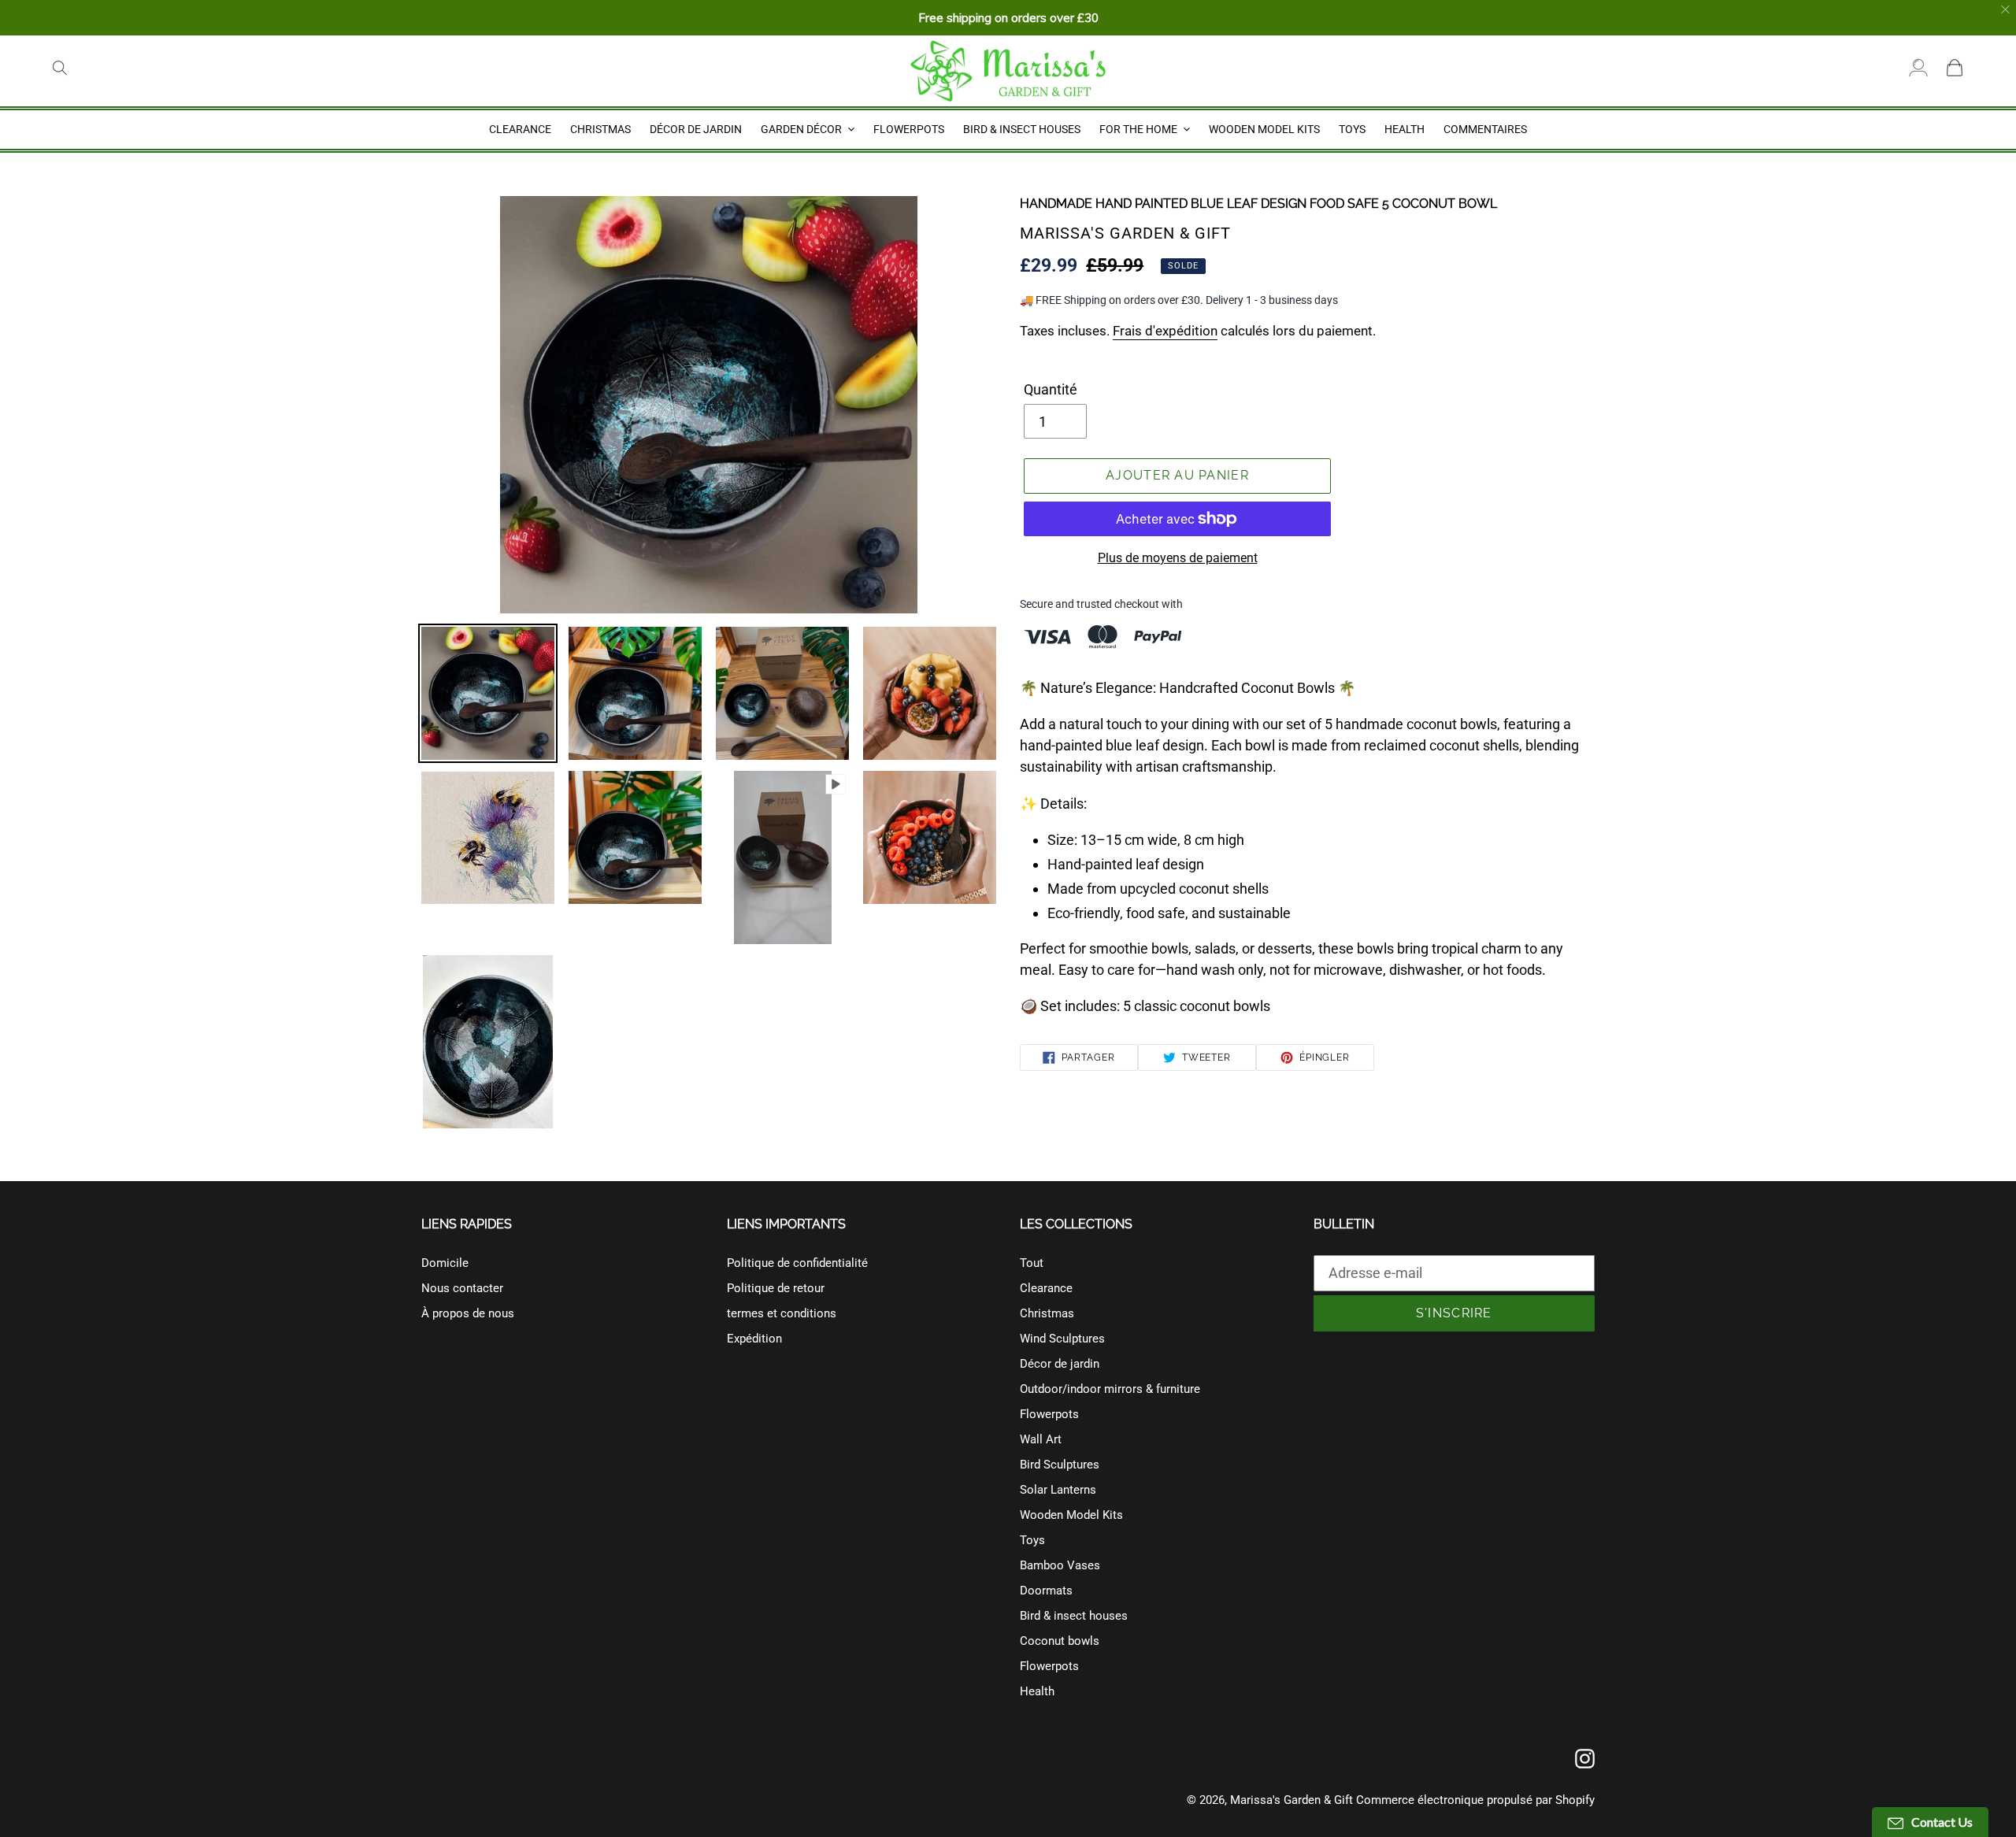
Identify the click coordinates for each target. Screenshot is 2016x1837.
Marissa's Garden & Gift (1291, 1800)
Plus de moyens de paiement (1178, 558)
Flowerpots (1049, 1414)
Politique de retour (776, 1288)
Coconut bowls (1060, 1641)
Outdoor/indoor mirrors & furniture (1110, 1389)
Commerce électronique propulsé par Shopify (1475, 1800)
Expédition (754, 1339)
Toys (1032, 1540)
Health (1037, 1691)
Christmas (1047, 1313)
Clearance (1046, 1288)
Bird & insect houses (1074, 1616)
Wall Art (1041, 1439)
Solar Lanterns (1058, 1490)
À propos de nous (468, 1313)
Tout (1032, 1263)
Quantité (1051, 389)
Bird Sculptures (1060, 1465)
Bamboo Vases (1060, 1565)
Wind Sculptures (1062, 1339)
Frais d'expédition (1165, 331)
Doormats (1046, 1591)
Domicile (445, 1263)
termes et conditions (782, 1313)
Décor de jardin (1060, 1364)
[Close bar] (2006, 10)
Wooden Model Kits (1071, 1515)
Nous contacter (462, 1288)
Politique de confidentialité (797, 1263)
